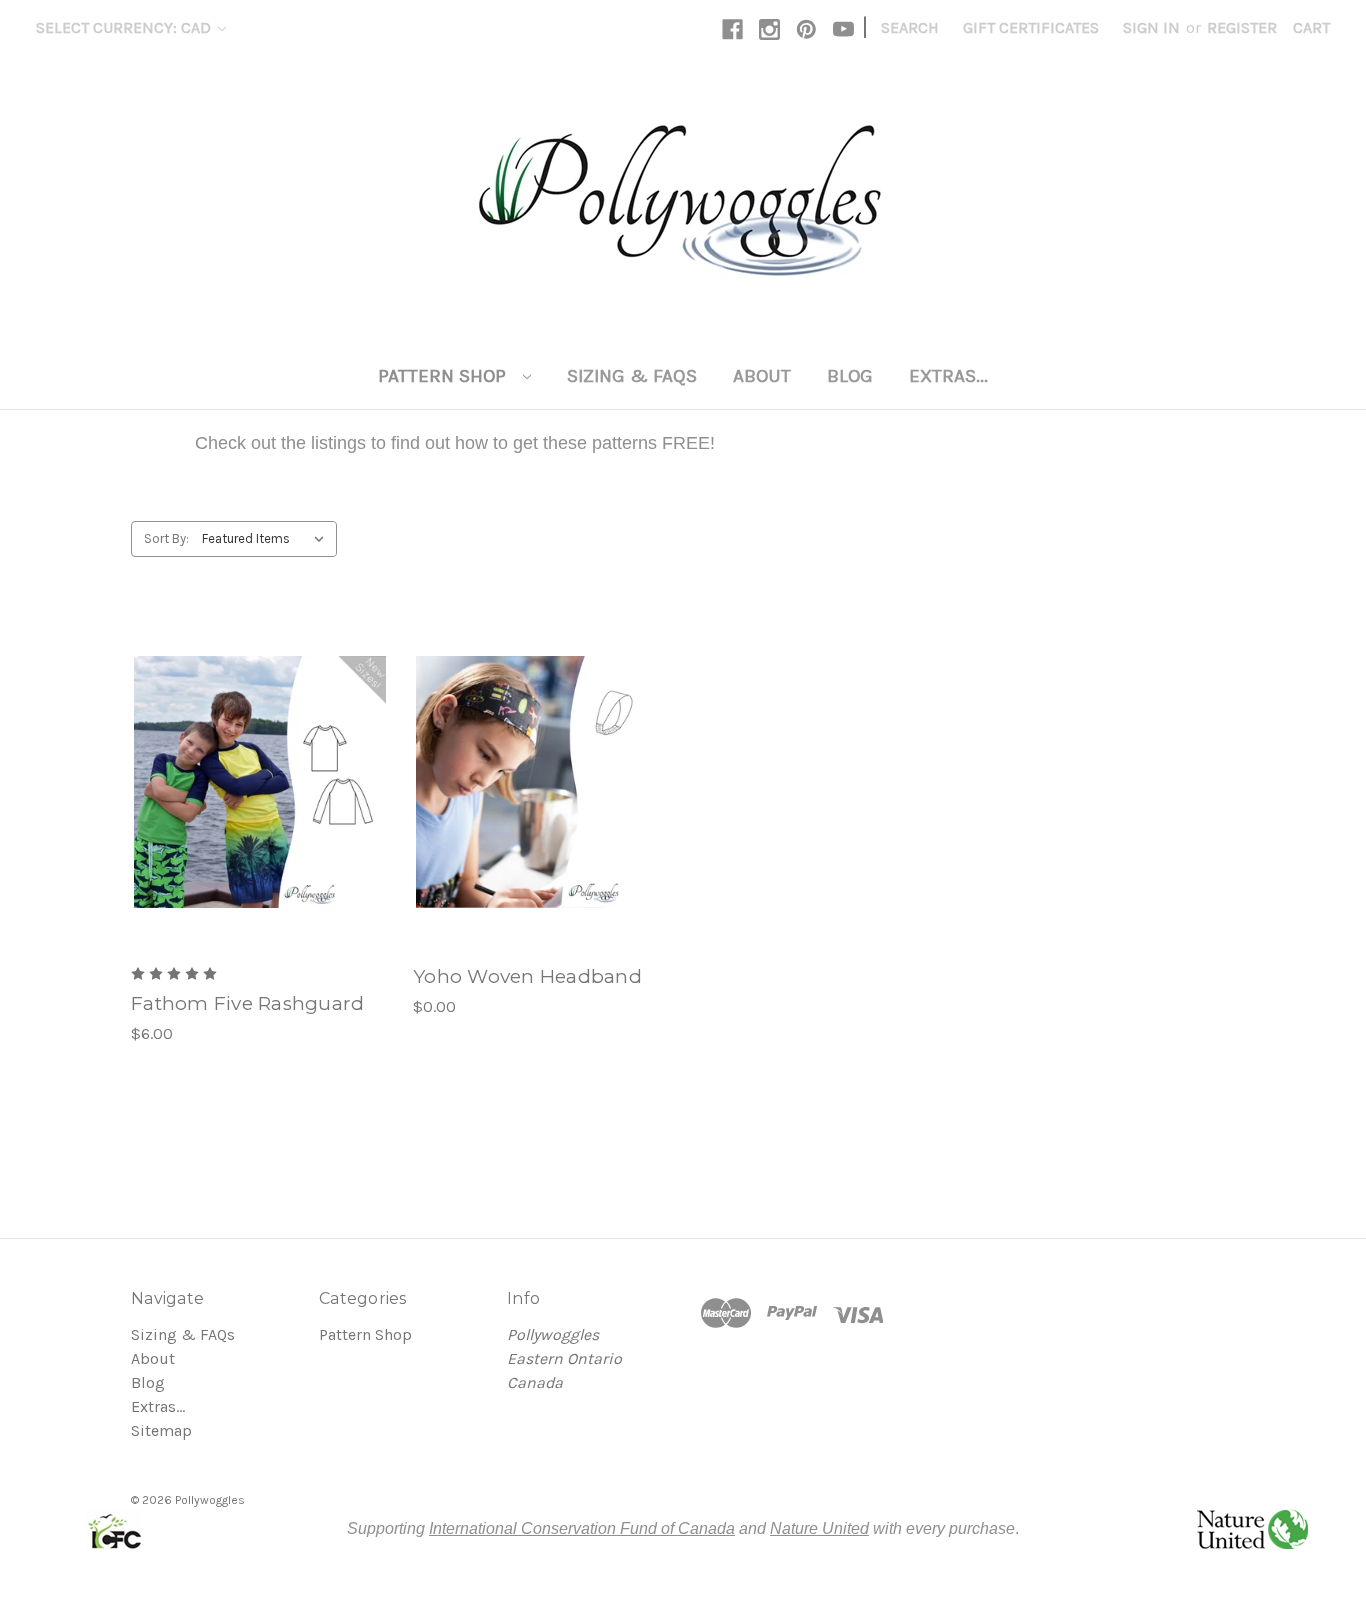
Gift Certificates (1031, 27)
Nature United (819, 1528)
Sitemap (161, 1430)
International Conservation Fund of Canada (582, 1528)
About (762, 376)
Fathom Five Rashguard (247, 1003)
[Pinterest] (806, 29)
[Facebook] (732, 29)
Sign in (1151, 27)
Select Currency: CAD (125, 27)
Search (910, 27)
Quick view (259, 762)
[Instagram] (769, 29)
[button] (114, 1529)
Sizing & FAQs (632, 376)
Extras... (948, 376)
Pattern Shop (444, 376)
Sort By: (166, 538)
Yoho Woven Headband (527, 976)
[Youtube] (843, 29)
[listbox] (267, 539)
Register (1242, 27)
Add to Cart (260, 802)
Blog (850, 376)
